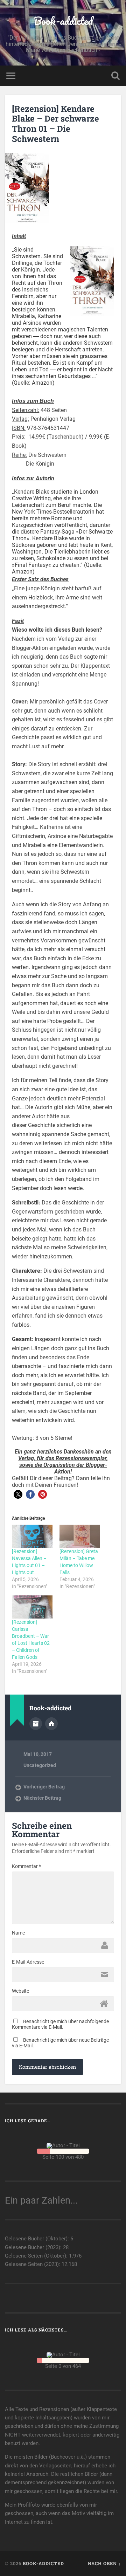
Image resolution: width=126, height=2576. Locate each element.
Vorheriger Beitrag (44, 1787)
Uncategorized (40, 1765)
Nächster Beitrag (42, 1798)
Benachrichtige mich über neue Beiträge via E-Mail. (60, 2043)
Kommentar (26, 1866)
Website (20, 1991)
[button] (18, 1494)
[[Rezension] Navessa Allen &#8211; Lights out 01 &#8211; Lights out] (32, 1536)
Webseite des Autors (51, 1724)
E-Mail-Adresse (28, 1962)
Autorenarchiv (36, 1724)
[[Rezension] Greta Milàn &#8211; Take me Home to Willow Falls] (80, 1536)
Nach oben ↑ (104, 2563)
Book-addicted (63, 21)
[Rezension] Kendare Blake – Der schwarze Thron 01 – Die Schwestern (55, 124)
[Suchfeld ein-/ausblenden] (115, 76)
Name (18, 1933)
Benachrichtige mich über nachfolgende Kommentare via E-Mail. (60, 2024)
